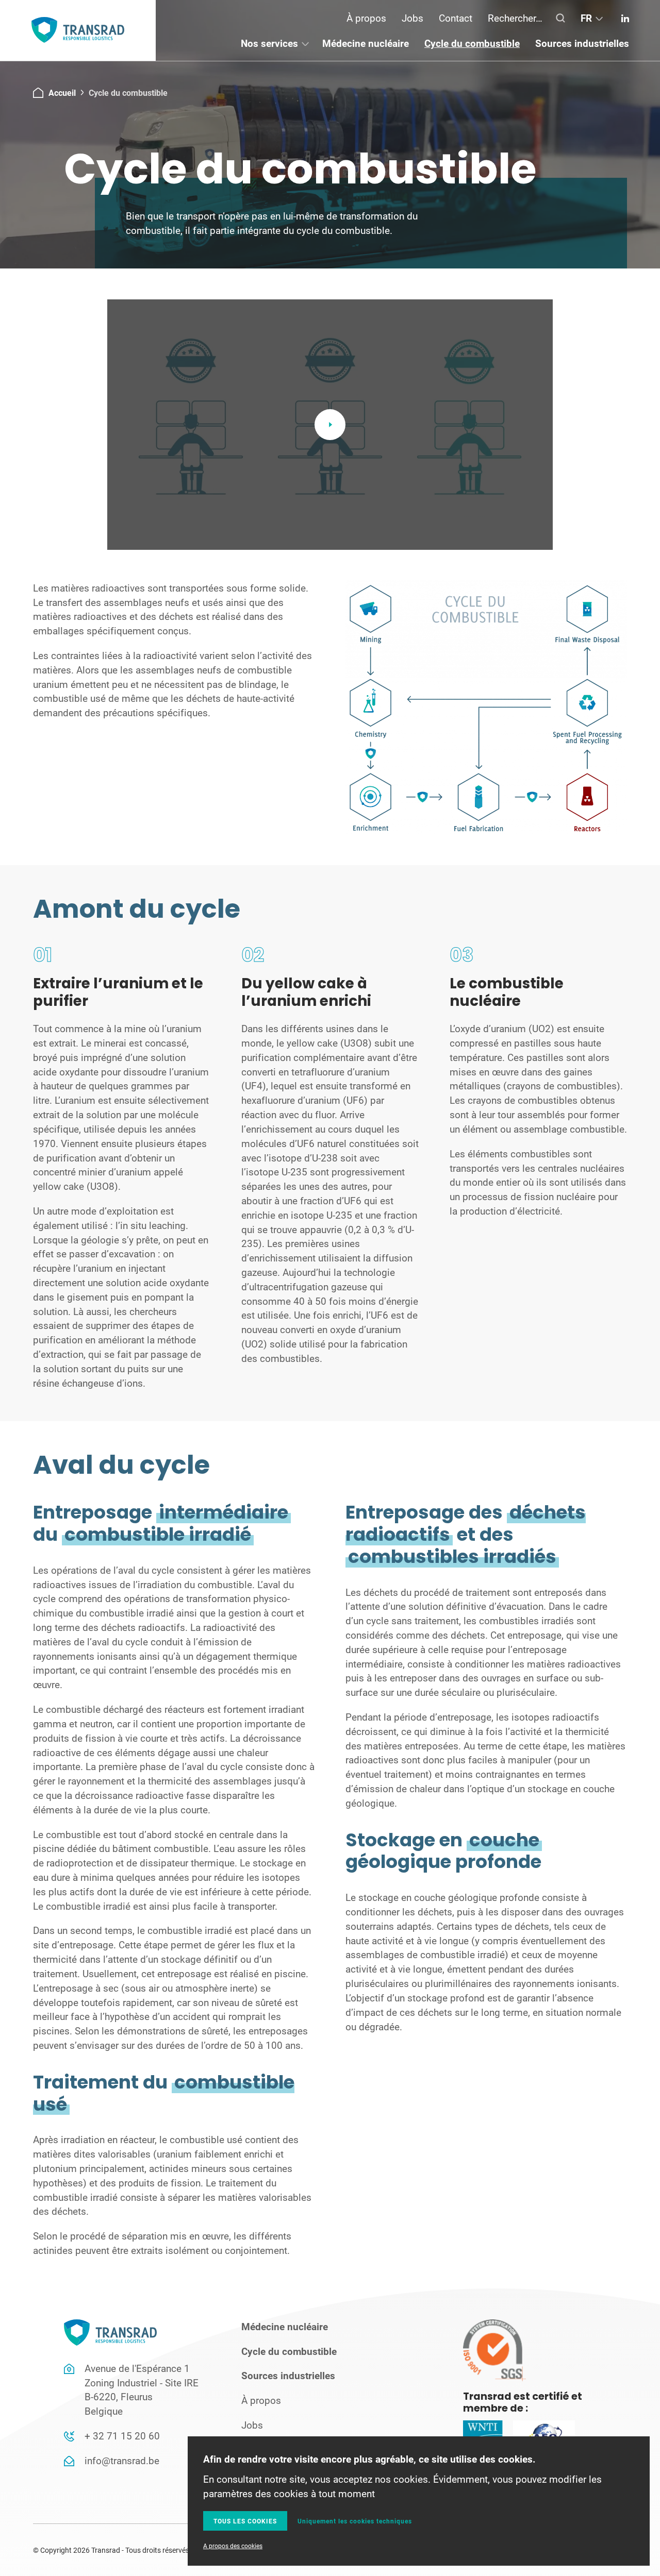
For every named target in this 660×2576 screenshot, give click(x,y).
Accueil (62, 92)
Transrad (78, 30)
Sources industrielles (582, 43)
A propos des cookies (233, 2546)
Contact (456, 18)
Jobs (412, 18)
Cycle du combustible (472, 43)
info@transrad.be (122, 2460)
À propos (366, 18)
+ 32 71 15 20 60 (122, 2436)
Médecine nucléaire (366, 43)
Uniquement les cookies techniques (355, 2521)
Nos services (269, 43)
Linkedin (625, 18)
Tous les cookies (245, 2521)
